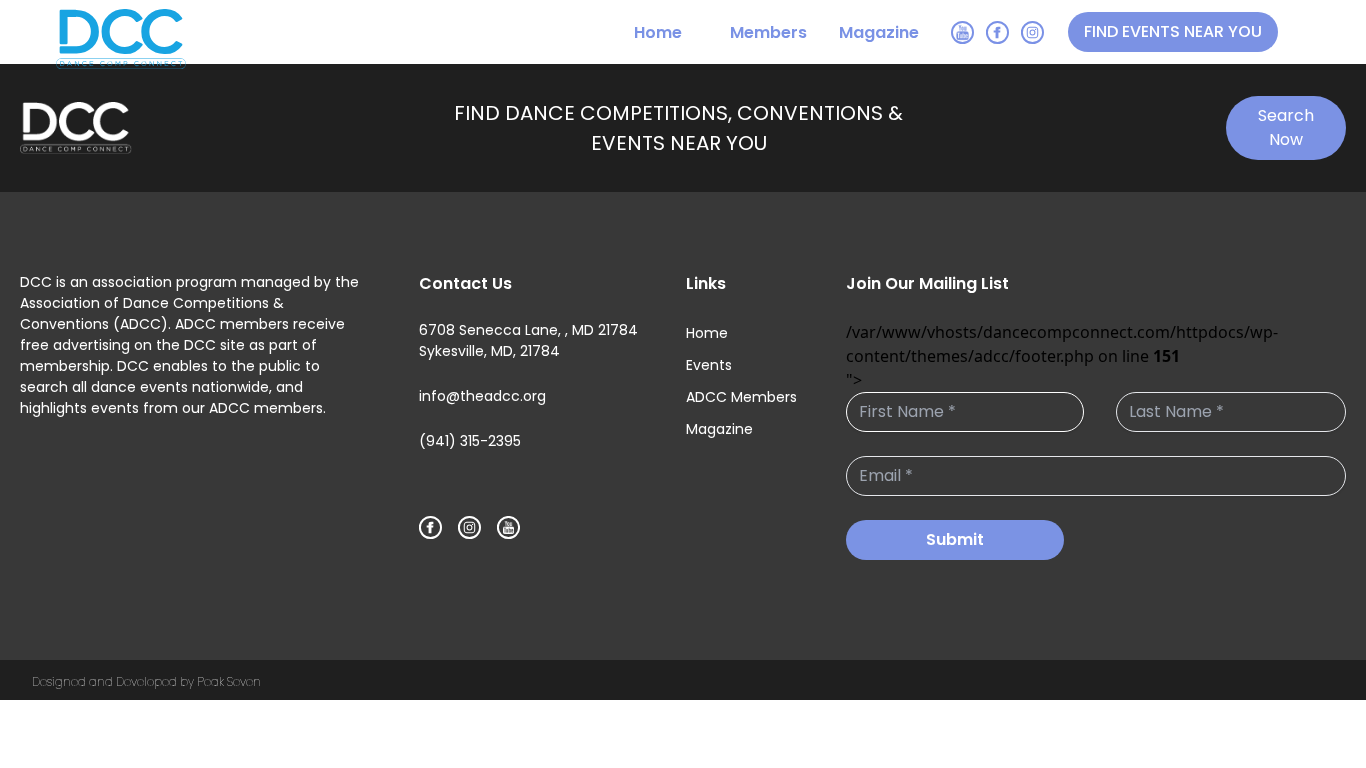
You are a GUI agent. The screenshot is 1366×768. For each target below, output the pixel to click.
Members (768, 32)
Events (709, 365)
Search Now (1286, 127)
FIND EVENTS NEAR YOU (1173, 31)
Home (658, 32)
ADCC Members (741, 397)
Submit (955, 539)
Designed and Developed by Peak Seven (146, 681)
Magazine (879, 32)
